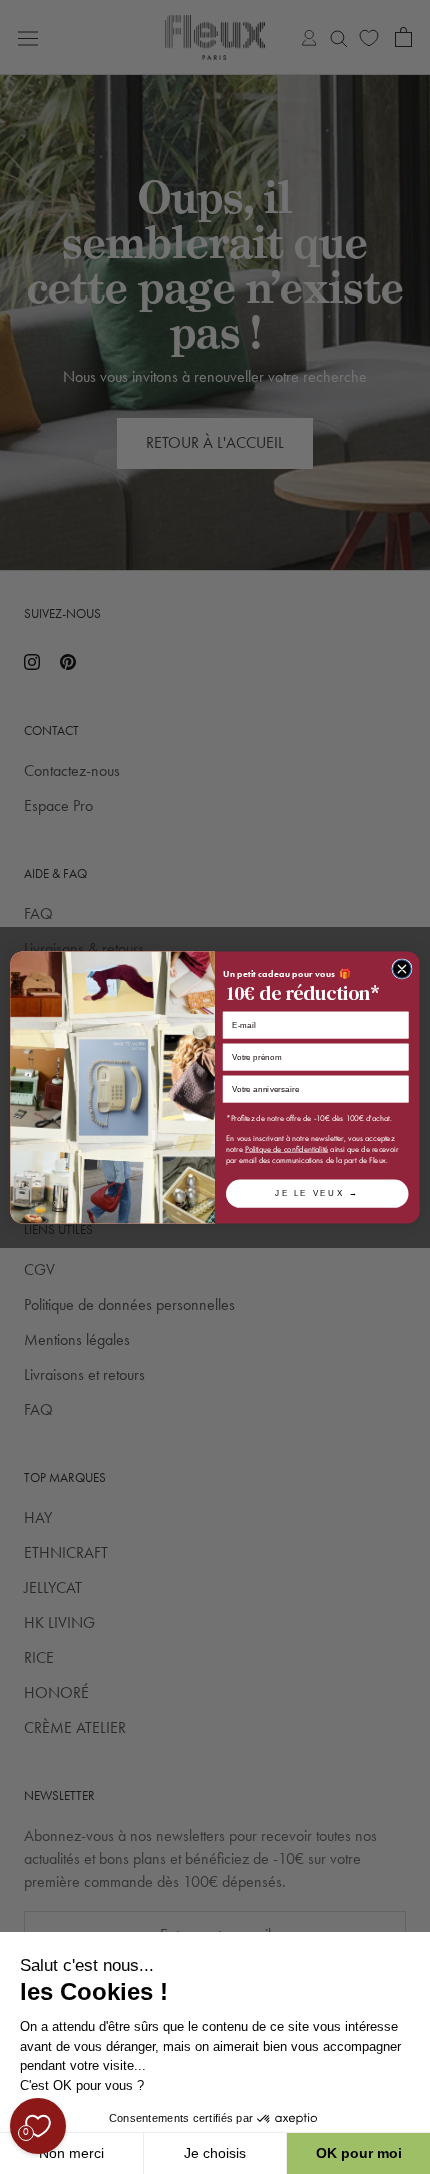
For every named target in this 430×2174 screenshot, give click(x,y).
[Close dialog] (402, 968)
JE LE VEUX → (317, 1192)
